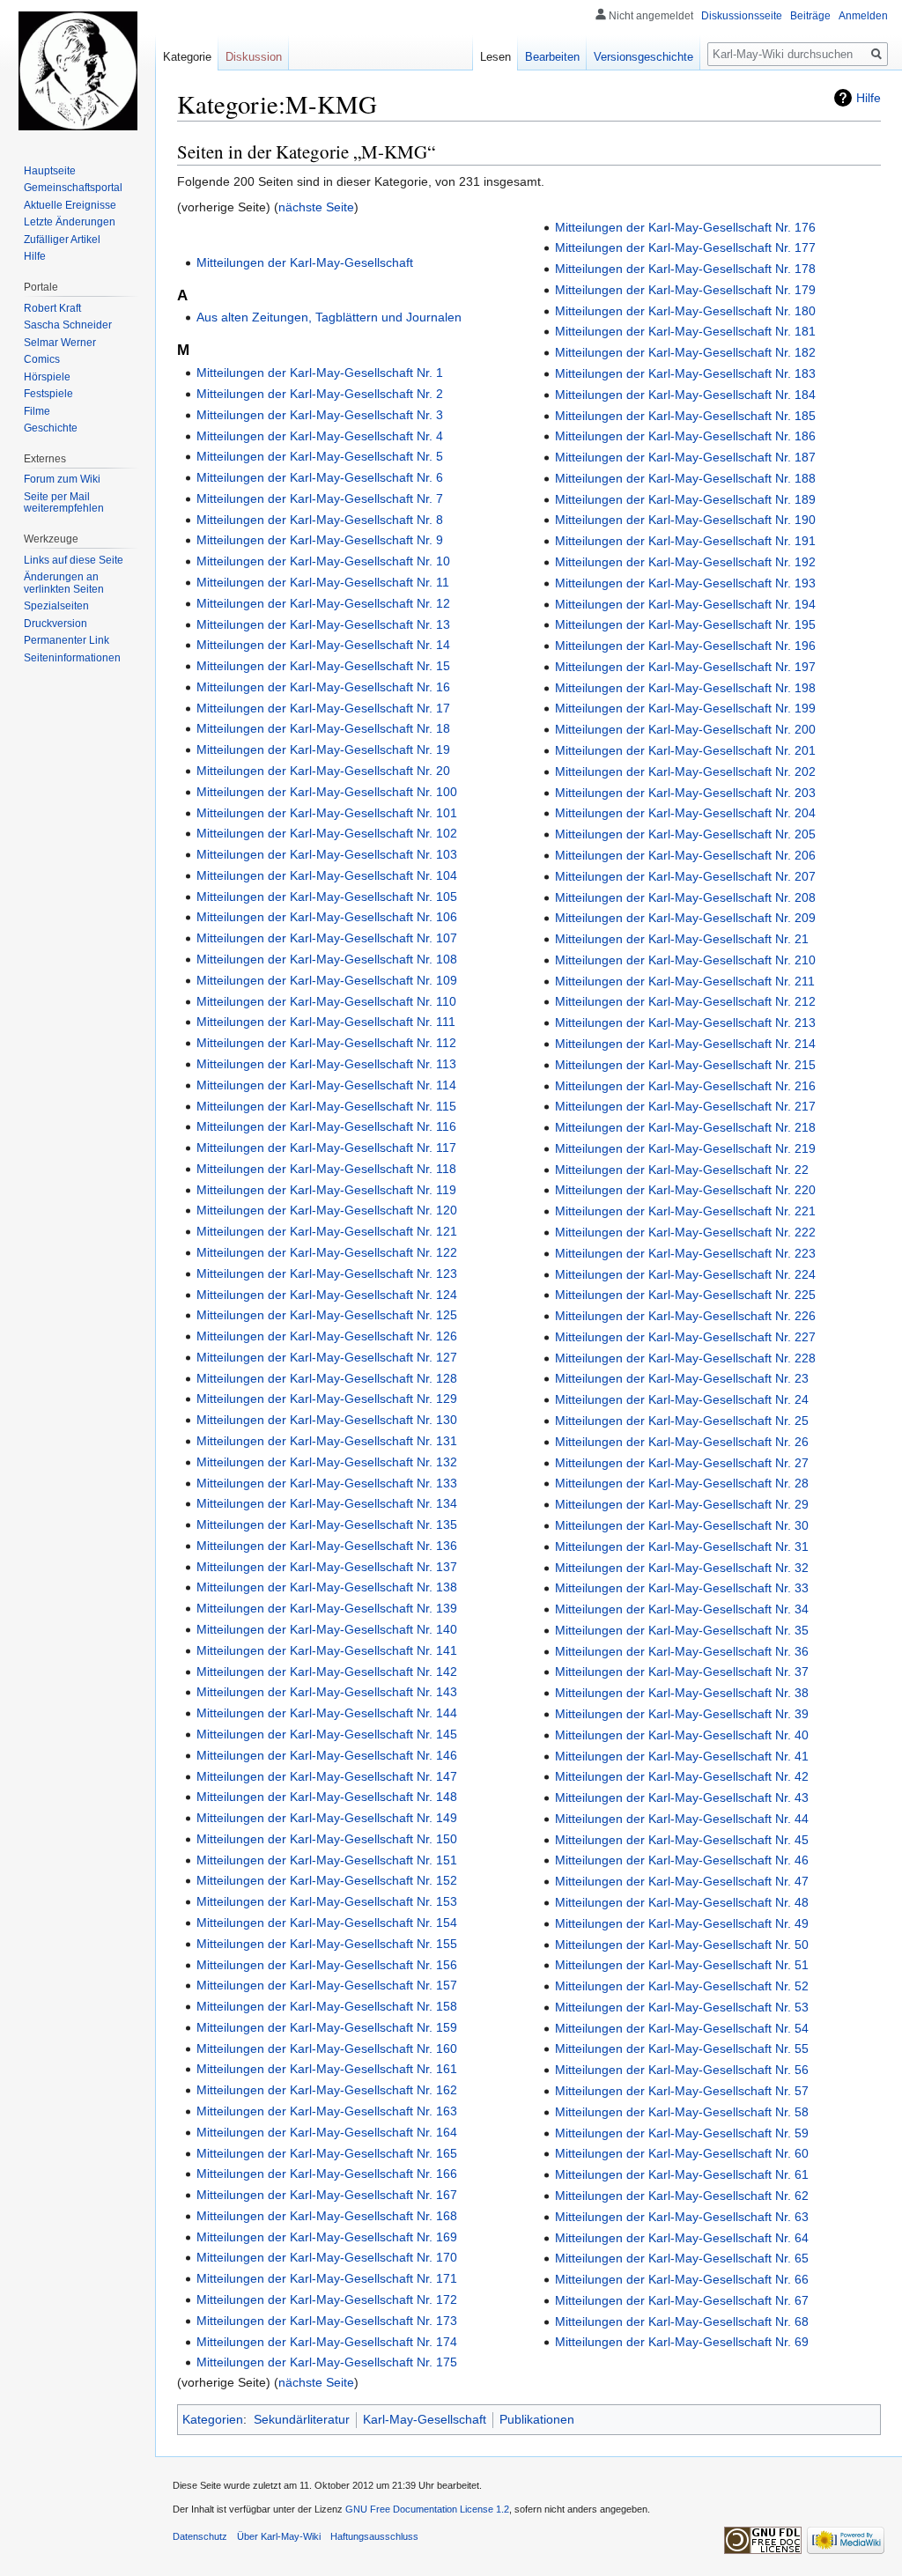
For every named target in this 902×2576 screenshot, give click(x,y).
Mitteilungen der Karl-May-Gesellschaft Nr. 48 (682, 1902)
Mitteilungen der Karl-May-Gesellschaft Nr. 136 (327, 1546)
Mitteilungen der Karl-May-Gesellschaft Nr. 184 (685, 395)
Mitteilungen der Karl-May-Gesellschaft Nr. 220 (685, 1190)
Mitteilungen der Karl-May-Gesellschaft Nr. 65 (682, 2258)
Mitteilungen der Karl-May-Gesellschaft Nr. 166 (327, 2174)
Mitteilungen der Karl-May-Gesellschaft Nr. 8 (320, 520)
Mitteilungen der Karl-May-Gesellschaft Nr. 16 (323, 687)
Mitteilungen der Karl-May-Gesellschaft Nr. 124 (327, 1295)
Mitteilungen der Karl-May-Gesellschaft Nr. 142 (327, 1672)
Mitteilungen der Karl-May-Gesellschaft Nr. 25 (682, 1421)
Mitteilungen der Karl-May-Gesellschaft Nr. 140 (327, 1629)
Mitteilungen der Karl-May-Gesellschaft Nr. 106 (327, 917)
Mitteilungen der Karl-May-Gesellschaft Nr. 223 (685, 1253)
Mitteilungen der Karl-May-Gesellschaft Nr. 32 (682, 1568)
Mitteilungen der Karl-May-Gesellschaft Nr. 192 (685, 562)
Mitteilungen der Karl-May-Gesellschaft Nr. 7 (320, 498)
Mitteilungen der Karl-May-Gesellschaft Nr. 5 (320, 456)
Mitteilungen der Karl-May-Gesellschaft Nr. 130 (327, 1420)
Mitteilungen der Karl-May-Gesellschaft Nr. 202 (685, 771)
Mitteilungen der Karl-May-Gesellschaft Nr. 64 (682, 2238)
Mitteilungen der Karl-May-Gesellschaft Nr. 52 (682, 1986)
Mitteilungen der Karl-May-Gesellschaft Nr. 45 (682, 1840)
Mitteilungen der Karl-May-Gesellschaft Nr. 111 (326, 1022)
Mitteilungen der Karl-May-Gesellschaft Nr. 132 (327, 1462)
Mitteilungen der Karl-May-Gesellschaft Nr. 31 (682, 1546)
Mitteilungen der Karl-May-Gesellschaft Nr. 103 (327, 854)
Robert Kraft (52, 308)
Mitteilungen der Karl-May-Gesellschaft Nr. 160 (327, 2048)
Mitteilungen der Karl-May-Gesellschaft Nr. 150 (327, 1839)
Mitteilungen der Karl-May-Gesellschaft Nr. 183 (685, 373)
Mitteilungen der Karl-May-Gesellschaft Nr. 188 (685, 478)
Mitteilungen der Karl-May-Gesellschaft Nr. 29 (682, 1504)
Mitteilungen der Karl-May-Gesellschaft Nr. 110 (326, 1001)
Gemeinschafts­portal (73, 188)
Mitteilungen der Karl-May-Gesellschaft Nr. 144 (327, 1713)
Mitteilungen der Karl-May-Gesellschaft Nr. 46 (682, 1860)
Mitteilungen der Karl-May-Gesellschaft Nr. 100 (327, 792)
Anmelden (863, 16)
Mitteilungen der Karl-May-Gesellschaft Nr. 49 (682, 1923)
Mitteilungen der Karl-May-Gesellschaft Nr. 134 (327, 1503)
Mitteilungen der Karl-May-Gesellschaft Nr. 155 (327, 1944)
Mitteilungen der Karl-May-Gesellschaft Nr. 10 (323, 561)
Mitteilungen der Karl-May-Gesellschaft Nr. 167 (327, 2195)
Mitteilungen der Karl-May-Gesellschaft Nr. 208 (685, 897)
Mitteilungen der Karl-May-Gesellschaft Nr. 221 (685, 1211)
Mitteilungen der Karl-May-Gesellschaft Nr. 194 (685, 604)
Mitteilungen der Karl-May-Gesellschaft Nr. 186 (685, 436)
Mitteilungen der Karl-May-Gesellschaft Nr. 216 (685, 1086)
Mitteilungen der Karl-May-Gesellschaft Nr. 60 (682, 2153)
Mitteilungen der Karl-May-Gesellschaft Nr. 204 (685, 813)
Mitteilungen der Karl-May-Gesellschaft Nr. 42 (682, 1776)
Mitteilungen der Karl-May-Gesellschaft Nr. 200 (685, 729)
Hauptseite (50, 171)
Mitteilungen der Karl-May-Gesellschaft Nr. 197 (685, 667)
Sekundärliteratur (302, 2419)
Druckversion (55, 624)
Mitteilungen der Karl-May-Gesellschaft (305, 262)
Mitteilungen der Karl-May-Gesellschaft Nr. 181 (685, 331)
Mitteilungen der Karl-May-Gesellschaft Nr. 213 (685, 1022)
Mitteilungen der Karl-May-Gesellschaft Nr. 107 (327, 938)
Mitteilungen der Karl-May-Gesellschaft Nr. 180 (685, 311)
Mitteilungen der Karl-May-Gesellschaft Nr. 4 (320, 436)
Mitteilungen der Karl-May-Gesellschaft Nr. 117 (326, 1148)
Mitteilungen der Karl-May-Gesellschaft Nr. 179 (685, 290)
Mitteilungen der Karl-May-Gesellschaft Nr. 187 (685, 457)
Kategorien (213, 2419)
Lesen (495, 57)
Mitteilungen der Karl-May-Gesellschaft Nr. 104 (327, 875)
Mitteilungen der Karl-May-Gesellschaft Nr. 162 (327, 2090)
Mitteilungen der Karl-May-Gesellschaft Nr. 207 (685, 876)
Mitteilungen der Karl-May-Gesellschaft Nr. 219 (685, 1148)
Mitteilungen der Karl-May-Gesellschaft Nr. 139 (327, 1608)
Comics (42, 359)
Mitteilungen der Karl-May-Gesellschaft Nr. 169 (327, 2237)
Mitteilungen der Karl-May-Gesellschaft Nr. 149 (327, 1818)
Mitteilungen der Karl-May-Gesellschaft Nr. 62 (682, 2196)
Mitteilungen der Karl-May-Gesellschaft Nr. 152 (327, 1880)
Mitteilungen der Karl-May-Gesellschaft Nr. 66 (682, 2279)
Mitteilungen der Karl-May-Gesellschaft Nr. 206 (685, 855)
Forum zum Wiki (62, 479)
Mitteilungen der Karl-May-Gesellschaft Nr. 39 (682, 1714)
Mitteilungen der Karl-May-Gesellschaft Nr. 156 (327, 1965)
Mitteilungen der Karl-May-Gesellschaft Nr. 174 (327, 2342)
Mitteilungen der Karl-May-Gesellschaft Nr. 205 (685, 834)
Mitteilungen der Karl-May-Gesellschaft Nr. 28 (682, 1483)
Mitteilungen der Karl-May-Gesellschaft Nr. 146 (327, 1755)
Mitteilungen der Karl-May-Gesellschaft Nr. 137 (327, 1567)
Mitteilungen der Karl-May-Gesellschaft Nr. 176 (685, 227)
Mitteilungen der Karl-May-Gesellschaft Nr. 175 (327, 2362)
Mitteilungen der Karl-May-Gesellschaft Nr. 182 (685, 352)
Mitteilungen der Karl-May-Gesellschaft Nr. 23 (682, 1378)
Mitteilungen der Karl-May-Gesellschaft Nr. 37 (682, 1672)
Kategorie (187, 57)
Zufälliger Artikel (62, 240)
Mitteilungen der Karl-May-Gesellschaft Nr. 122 (327, 1252)
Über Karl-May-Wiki (279, 2536)
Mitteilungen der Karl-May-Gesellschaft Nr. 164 (327, 2132)
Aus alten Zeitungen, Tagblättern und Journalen (329, 317)
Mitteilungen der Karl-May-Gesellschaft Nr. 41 (682, 1756)
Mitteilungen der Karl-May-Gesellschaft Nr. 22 (682, 1170)
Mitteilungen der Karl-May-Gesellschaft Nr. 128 (327, 1378)
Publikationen (537, 2419)
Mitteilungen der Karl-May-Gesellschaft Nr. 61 (682, 2174)
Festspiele (48, 394)
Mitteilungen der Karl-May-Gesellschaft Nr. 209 (685, 918)
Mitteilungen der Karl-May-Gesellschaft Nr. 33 (682, 1588)
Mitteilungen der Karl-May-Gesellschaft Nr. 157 (327, 1985)
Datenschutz (200, 2536)
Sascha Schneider (68, 325)
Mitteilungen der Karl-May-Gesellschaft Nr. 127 (327, 1357)
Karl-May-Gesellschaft (425, 2419)
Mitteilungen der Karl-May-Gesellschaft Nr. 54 (682, 2028)
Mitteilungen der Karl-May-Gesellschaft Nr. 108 (327, 959)
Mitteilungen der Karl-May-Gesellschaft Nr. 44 (682, 1819)
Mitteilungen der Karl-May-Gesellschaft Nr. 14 (323, 645)
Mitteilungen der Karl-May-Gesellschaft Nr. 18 (323, 728)
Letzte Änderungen (70, 222)
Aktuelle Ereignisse (70, 205)
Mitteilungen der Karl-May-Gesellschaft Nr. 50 (682, 1945)
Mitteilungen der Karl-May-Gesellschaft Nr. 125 (327, 1315)
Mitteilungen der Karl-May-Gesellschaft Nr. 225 (685, 1295)
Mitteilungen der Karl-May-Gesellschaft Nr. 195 (685, 624)
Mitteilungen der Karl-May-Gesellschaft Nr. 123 (327, 1273)
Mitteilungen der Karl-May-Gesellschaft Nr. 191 (685, 541)
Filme (37, 411)
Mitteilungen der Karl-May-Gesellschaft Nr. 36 (682, 1651)
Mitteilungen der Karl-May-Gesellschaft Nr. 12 (323, 603)
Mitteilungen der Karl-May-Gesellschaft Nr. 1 (320, 373)
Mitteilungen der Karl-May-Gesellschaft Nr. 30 (682, 1525)
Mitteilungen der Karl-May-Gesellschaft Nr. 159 (327, 2027)
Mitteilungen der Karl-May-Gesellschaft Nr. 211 (685, 981)
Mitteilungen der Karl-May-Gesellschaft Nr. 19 (323, 749)
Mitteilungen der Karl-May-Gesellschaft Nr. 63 (682, 2217)
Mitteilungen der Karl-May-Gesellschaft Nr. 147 (327, 1776)
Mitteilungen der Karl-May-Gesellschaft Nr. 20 (323, 771)
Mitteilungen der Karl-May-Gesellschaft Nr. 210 (685, 960)
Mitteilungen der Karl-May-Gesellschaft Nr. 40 (682, 1735)
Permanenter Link (67, 640)
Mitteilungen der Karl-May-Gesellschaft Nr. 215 (685, 1065)
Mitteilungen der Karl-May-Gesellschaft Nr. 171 (327, 2278)
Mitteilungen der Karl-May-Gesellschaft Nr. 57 (682, 2091)
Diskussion (254, 57)
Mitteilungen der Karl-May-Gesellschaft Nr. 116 (326, 1126)
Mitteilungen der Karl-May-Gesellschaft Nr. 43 (682, 1797)
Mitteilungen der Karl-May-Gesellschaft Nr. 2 (320, 394)
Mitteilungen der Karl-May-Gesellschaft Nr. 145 (327, 1734)
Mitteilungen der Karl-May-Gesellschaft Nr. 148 (327, 1797)
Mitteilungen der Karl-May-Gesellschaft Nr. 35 (682, 1630)
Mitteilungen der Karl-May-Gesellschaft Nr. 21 (682, 939)
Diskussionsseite (742, 16)
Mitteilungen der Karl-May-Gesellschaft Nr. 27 (682, 1463)
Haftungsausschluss (374, 2536)
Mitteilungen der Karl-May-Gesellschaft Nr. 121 (327, 1231)
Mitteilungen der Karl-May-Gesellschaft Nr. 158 (327, 2006)
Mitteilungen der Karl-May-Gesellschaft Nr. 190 (685, 520)
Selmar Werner (60, 343)
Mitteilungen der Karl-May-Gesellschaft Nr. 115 (326, 1106)
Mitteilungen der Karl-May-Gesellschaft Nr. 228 (685, 1358)
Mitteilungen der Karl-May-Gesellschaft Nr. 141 (327, 1650)
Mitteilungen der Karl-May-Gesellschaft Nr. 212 (685, 1001)
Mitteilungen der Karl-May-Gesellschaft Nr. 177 (685, 247)
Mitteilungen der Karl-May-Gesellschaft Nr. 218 (685, 1127)
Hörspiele (47, 377)
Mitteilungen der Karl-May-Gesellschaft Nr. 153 (327, 1901)
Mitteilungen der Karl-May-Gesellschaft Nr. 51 (682, 1965)
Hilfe (869, 98)
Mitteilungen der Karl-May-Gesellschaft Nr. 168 (327, 2216)
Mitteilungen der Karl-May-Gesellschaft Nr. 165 (327, 2153)
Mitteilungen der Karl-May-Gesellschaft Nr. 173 (327, 2321)
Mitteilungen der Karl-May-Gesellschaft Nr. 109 (327, 980)
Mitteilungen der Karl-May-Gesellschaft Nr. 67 (682, 2300)
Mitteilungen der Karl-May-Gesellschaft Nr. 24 (682, 1399)
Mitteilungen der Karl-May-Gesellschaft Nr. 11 (323, 582)
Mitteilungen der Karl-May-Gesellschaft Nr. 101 (327, 813)
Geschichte (51, 428)
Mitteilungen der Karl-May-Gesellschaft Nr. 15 (323, 666)
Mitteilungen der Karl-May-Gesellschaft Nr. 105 (327, 897)
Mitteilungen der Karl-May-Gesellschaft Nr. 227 (685, 1337)
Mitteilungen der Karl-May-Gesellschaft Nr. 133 (327, 1483)
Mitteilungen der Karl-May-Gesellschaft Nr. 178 (685, 269)
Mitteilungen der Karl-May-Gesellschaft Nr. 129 (327, 1399)
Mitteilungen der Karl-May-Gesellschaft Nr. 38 (682, 1693)
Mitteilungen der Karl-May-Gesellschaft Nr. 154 (327, 1923)
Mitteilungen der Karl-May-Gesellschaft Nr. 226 (685, 1316)
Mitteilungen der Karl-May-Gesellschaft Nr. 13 (323, 624)
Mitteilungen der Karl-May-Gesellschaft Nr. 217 (685, 1106)
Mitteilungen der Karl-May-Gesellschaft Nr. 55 (682, 2048)
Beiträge (810, 16)
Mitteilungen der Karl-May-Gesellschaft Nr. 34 (682, 1609)
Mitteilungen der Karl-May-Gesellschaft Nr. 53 (682, 2007)
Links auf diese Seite (74, 560)
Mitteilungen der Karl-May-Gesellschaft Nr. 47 (682, 1881)
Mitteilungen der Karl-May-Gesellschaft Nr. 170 (327, 2257)
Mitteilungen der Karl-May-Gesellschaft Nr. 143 (327, 1692)
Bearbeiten (552, 57)
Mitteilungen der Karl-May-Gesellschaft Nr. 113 (326, 1064)
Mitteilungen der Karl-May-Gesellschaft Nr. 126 (327, 1336)
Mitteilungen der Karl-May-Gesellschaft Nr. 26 (682, 1442)
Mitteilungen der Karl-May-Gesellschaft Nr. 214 (685, 1044)
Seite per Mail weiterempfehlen (64, 503)
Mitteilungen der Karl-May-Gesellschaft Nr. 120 (327, 1210)
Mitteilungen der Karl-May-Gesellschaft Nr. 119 (326, 1190)
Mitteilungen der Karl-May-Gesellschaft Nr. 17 (323, 708)
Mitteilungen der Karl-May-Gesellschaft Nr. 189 (685, 499)
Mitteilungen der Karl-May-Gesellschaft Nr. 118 (326, 1169)
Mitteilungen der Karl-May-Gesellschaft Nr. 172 (327, 2299)
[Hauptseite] (78, 70)
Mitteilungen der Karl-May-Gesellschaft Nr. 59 (682, 2133)
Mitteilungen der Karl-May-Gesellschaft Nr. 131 (327, 1441)
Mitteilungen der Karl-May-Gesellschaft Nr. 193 (685, 583)
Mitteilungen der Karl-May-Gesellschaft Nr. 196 (685, 646)
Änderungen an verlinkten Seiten (64, 583)
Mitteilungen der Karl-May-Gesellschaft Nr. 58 (682, 2112)
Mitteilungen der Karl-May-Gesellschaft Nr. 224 (685, 1274)
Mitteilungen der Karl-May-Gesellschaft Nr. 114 (326, 1085)
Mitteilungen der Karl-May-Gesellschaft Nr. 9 (320, 540)
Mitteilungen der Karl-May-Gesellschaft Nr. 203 (685, 793)
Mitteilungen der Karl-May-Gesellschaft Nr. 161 (327, 2069)
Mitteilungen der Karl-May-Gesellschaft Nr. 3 (320, 415)
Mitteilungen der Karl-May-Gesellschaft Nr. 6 (320, 477)
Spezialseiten (56, 606)
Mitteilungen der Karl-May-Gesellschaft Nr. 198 (685, 688)
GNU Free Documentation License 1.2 (427, 2509)
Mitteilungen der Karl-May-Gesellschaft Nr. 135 (327, 1524)
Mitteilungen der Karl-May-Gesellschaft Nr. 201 (685, 750)
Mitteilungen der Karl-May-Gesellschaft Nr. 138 (327, 1587)
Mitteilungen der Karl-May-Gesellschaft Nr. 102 (327, 833)
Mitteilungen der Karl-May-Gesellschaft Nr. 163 (327, 2111)
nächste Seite (316, 207)
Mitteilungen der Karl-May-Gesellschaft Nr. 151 (327, 1860)
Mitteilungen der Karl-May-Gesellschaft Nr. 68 (682, 2321)
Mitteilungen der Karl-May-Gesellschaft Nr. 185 (685, 416)
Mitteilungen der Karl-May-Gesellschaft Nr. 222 (685, 1232)
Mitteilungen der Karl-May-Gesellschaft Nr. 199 (685, 708)
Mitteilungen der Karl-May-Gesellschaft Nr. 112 (326, 1043)
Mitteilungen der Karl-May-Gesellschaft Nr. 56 (682, 2070)
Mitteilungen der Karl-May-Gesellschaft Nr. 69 (682, 2342)
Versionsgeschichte (643, 57)
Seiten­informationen (72, 658)
